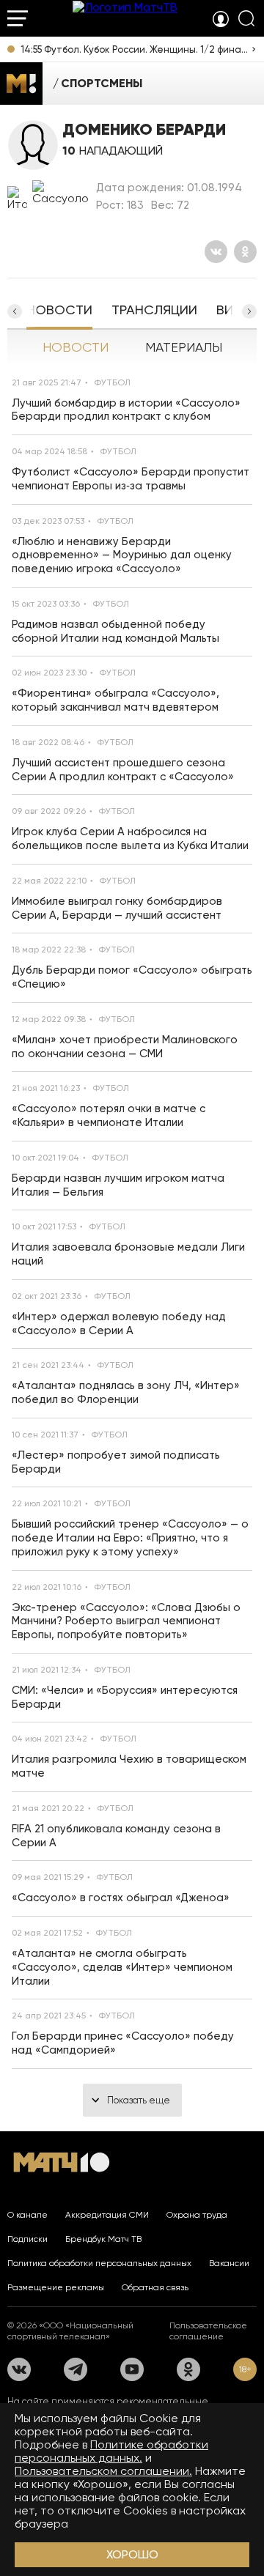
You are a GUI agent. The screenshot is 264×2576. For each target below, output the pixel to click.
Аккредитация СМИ (107, 2215)
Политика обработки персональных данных (99, 2263)
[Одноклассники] (245, 252)
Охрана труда (197, 2215)
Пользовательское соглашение (208, 2331)
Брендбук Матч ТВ (103, 2239)
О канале (27, 2215)
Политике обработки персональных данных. (111, 2451)
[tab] (59, 311)
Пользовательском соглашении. (103, 2471)
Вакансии (229, 2263)
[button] (249, 311)
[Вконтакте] (216, 252)
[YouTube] (132, 2369)
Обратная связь (155, 2287)
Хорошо (132, 2554)
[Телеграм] (76, 2369)
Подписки (27, 2239)
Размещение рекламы (56, 2287)
